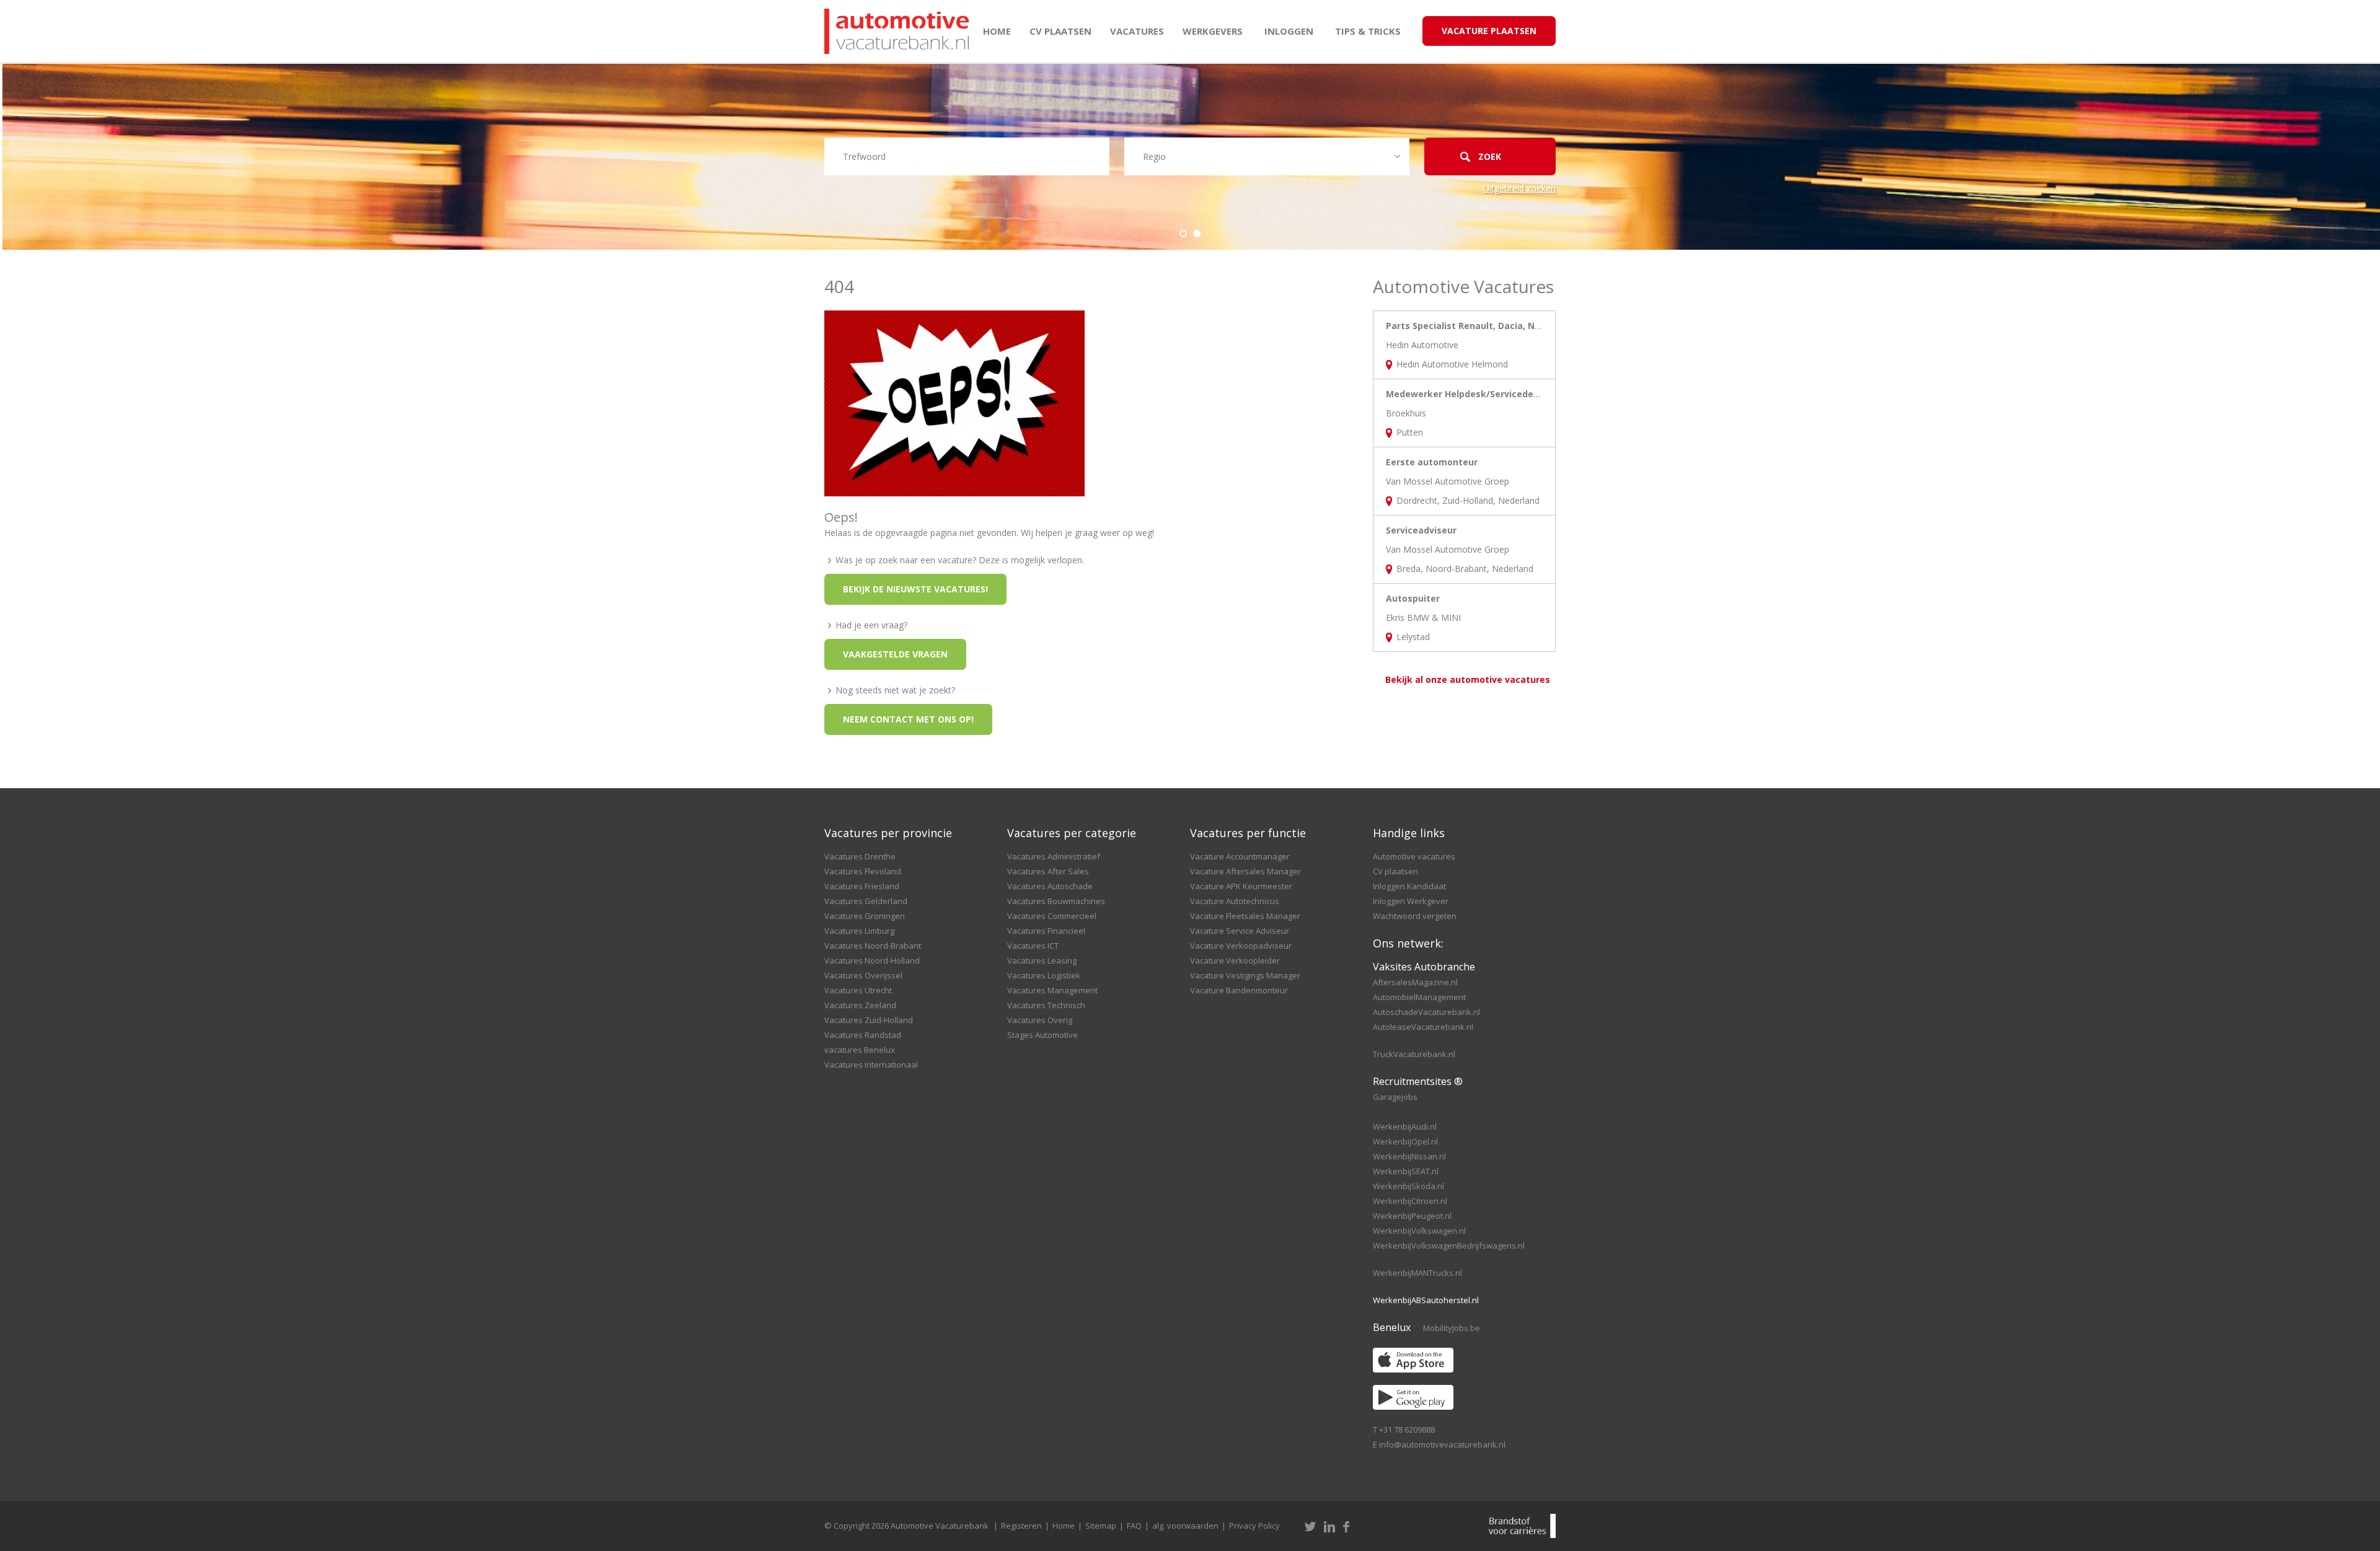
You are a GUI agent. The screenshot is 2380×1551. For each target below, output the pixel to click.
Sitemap (1101, 1526)
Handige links (1409, 833)
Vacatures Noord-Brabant (873, 946)
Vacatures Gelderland (866, 901)
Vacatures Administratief (1054, 856)
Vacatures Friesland (862, 886)
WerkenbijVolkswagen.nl (1419, 1231)
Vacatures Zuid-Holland (869, 1020)
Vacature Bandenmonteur (1239, 990)
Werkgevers (1213, 31)
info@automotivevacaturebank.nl (1442, 1444)
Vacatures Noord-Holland (872, 960)
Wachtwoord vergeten (1415, 916)
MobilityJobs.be (1452, 1328)
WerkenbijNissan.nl (1409, 1156)
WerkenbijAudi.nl (1405, 1127)
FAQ (1134, 1526)
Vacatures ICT (1033, 946)
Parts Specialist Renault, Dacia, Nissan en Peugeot (1499, 326)
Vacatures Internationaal (871, 1065)
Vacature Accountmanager (1240, 856)
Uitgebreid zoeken (1519, 188)
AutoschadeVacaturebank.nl (1426, 1012)
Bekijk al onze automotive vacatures (1468, 679)
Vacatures (1137, 31)
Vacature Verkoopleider (1235, 960)
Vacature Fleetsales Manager (1245, 916)
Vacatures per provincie (888, 833)
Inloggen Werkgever (1411, 901)
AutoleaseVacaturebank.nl (1423, 1027)
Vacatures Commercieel (1052, 916)
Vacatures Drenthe (860, 856)
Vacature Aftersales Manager (1245, 871)
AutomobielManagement (1419, 997)
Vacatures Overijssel (863, 975)
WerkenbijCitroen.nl (1410, 1201)
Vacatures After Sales (1048, 871)
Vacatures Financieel (1046, 931)
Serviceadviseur (1421, 530)
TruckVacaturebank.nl (1414, 1054)
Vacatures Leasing (1042, 960)
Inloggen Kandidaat (1409, 886)
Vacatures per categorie (1072, 833)
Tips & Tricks (1368, 31)
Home (997, 31)
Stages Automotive (1042, 1035)
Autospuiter (1413, 598)
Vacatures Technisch (1046, 1005)
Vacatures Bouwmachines (1056, 901)
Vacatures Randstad (863, 1035)
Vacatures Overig (1040, 1020)
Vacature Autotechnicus (1235, 901)
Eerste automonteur (1432, 462)
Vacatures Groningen (865, 916)
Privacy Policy (1254, 1526)
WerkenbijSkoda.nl (1408, 1186)
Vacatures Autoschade (1050, 886)
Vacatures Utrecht (858, 990)
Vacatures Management (1052, 990)
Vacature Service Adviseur (1240, 931)
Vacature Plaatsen (1489, 31)
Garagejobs (1395, 1097)
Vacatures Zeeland (860, 1005)
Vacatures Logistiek (1044, 975)
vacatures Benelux (860, 1050)
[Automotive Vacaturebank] (897, 31)
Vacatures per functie (1248, 833)
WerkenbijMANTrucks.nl (1417, 1273)
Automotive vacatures (1414, 856)
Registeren (1021, 1526)
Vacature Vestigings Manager (1245, 975)
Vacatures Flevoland (863, 871)
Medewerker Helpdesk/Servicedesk (1465, 394)
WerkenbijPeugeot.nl (1412, 1216)
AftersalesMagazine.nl (1415, 982)
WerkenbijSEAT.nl (1406, 1171)
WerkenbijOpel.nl (1405, 1141)
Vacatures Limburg (859, 931)
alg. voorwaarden (1185, 1526)
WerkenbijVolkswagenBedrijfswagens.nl (1449, 1246)
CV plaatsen (1060, 31)
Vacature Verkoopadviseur (1241, 946)
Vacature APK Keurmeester (1241, 886)
